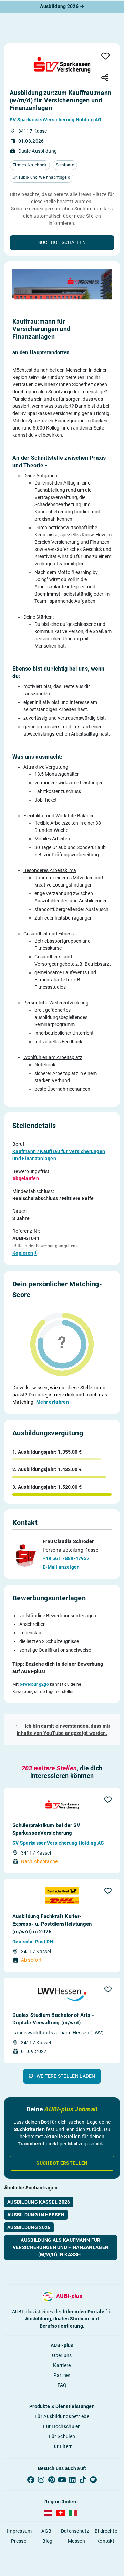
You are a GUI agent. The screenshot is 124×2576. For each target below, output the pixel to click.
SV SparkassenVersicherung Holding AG (56, 120)
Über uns (62, 2355)
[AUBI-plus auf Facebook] (31, 2480)
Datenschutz (75, 2531)
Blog (47, 2541)
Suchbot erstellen (62, 2163)
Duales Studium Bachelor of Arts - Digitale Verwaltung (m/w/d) (53, 2019)
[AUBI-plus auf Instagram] (41, 2480)
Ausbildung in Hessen (36, 2215)
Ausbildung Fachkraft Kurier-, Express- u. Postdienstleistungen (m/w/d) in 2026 (52, 1924)
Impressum (19, 2531)
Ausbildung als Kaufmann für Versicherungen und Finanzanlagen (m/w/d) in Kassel (61, 2247)
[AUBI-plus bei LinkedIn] (72, 2480)
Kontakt (105, 2541)
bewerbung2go (34, 1684)
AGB (46, 2531)
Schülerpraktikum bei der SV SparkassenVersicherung (46, 1829)
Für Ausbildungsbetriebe (62, 2416)
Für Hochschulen (62, 2426)
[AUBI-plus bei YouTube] (62, 2480)
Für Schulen (62, 2436)
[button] (62, 243)
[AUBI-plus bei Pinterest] (52, 2480)
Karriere (62, 2365)
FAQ (62, 2385)
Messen (76, 2541)
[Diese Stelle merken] (105, 57)
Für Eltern (62, 2446)
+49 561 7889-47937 (66, 1558)
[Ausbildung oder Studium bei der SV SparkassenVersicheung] (62, 65)
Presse (19, 2541)
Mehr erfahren (53, 1402)
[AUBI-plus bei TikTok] (83, 2480)
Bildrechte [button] (106, 2531)
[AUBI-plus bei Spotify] (93, 2480)
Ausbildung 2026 (60, 6)
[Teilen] (105, 78)
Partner (62, 2375)
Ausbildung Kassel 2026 (39, 2202)
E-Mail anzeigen (61, 1567)
